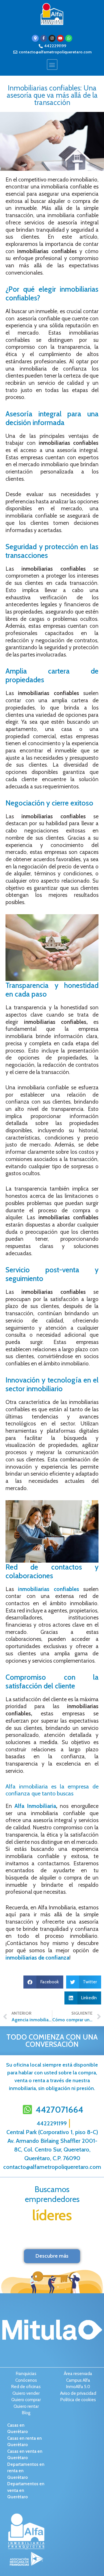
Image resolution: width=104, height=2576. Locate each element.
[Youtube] (60, 38)
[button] (52, 65)
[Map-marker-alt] (35, 38)
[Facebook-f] (44, 38)
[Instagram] (52, 38)
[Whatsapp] (69, 38)
